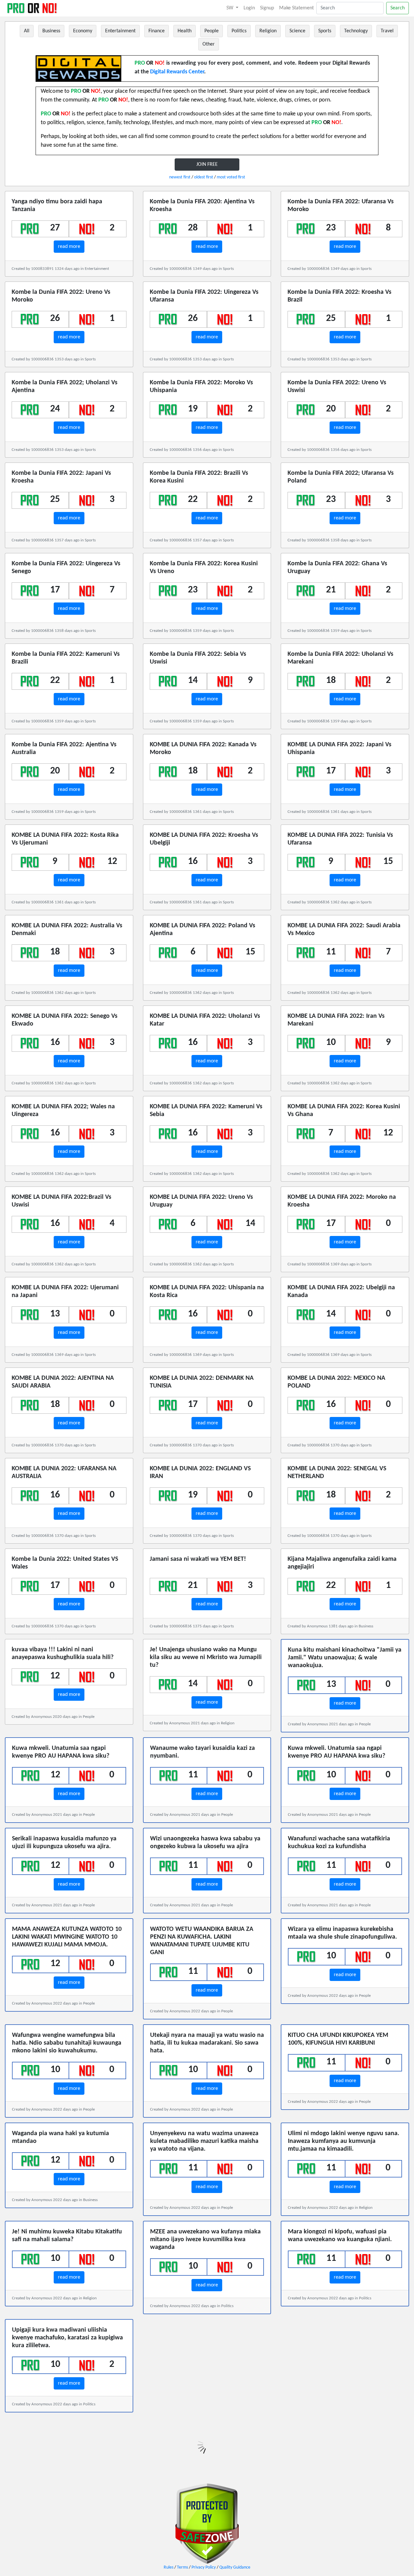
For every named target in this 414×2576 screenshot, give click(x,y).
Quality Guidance (235, 2567)
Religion (268, 31)
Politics (239, 31)
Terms (182, 2567)
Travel (387, 31)
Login (249, 8)
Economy (83, 31)
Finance (157, 31)
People (212, 31)
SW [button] (230, 8)
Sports (325, 31)
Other (209, 44)
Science (297, 31)
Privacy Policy (204, 2567)
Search (398, 8)
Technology (356, 31)
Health (185, 31)
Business (51, 31)
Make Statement (296, 8)
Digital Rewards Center (177, 72)
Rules (169, 2567)
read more (69, 247)
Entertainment (120, 31)
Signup (267, 8)
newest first (180, 177)
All (27, 31)
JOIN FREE (207, 165)
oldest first (204, 177)
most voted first (231, 177)
